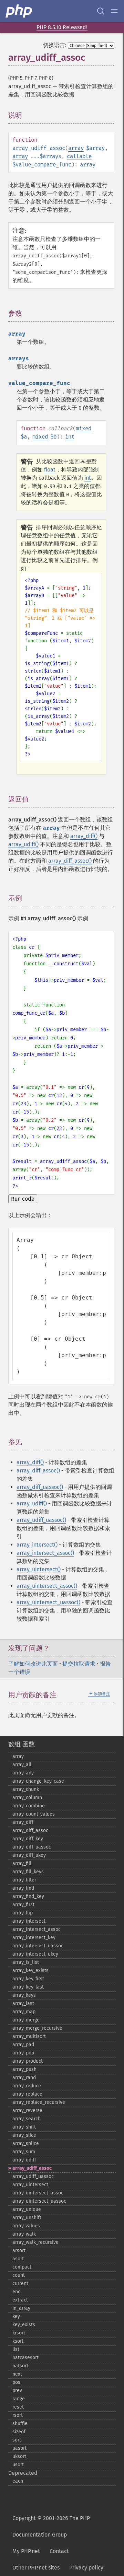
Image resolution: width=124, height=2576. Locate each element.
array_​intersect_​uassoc (38, 1946)
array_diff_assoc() (70, 861)
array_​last (23, 2003)
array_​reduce (27, 2086)
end (17, 2292)
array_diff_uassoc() (40, 1487)
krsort (19, 2333)
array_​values (26, 2226)
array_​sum (24, 2152)
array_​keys (24, 1995)
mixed (84, 428)
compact (22, 2267)
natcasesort (25, 2358)
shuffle (20, 2423)
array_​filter (24, 1880)
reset (18, 2407)
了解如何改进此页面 (33, 1664)
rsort (18, 2415)
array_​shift (24, 2127)
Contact (59, 2551)
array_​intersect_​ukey (35, 1954)
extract (20, 2300)
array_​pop (23, 2053)
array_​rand (24, 2078)
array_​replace (27, 2094)
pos (16, 2382)
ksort (18, 2341)
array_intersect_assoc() (45, 1553)
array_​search (27, 2119)
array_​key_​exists (30, 1971)
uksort (19, 2456)
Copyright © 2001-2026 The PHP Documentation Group (51, 2526)
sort (17, 2440)
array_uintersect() (39, 1569)
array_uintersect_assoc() (47, 1586)
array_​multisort (29, 2036)
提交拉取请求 (79, 1664)
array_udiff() (23, 844)
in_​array (21, 2308)
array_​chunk (26, 1789)
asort (18, 2259)
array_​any (23, 1773)
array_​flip (23, 1913)
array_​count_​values (34, 1814)
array (76, 148)
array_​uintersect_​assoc (38, 2193)
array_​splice (26, 2143)
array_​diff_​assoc (30, 1831)
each (18, 2481)
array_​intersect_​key (34, 1938)
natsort (20, 2366)
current (20, 2283)
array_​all (22, 1765)
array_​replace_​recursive (39, 2102)
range (19, 2399)
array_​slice (24, 2135)
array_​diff (23, 1822)
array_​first (23, 1905)
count (19, 2275)
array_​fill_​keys (28, 1872)
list (16, 2349)
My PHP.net (26, 2551)
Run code (23, 1199)
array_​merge (26, 2020)
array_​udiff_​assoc (32, 2168)
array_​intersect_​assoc (37, 1929)
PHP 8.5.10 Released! (62, 27)
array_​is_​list (26, 1962)
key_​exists (24, 2325)
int (70, 437)
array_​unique (27, 2209)
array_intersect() (37, 1545)
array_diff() (84, 836)
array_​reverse (27, 2111)
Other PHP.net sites (36, 2568)
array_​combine (29, 1806)
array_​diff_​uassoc (32, 1847)
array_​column (27, 1798)
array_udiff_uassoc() (41, 1520)
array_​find (23, 1888)
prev (17, 2391)
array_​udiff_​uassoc (33, 2176)
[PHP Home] (19, 11)
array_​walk (24, 2234)
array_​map (24, 2012)
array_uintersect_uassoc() (48, 1602)
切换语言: (55, 45)
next (17, 2374)
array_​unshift (27, 2218)
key (16, 2316)
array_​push (24, 2069)
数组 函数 (22, 1744)
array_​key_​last (28, 1987)
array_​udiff (24, 2160)
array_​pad (23, 2045)
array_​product (28, 2061)
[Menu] (114, 11)
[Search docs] (101, 11)
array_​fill (22, 1863)
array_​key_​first (28, 1979)
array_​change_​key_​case (38, 1781)
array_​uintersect (30, 2185)
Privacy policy (86, 2568)
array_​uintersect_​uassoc (39, 2201)
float (50, 470)
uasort (19, 2448)
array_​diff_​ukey (29, 1855)
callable (79, 156)
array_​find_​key (28, 1896)
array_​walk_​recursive (35, 2242)
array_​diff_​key (28, 1839)
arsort (19, 2251)
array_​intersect (29, 1921)
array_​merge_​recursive (37, 2028)
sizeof (19, 2432)
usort (18, 2465)
